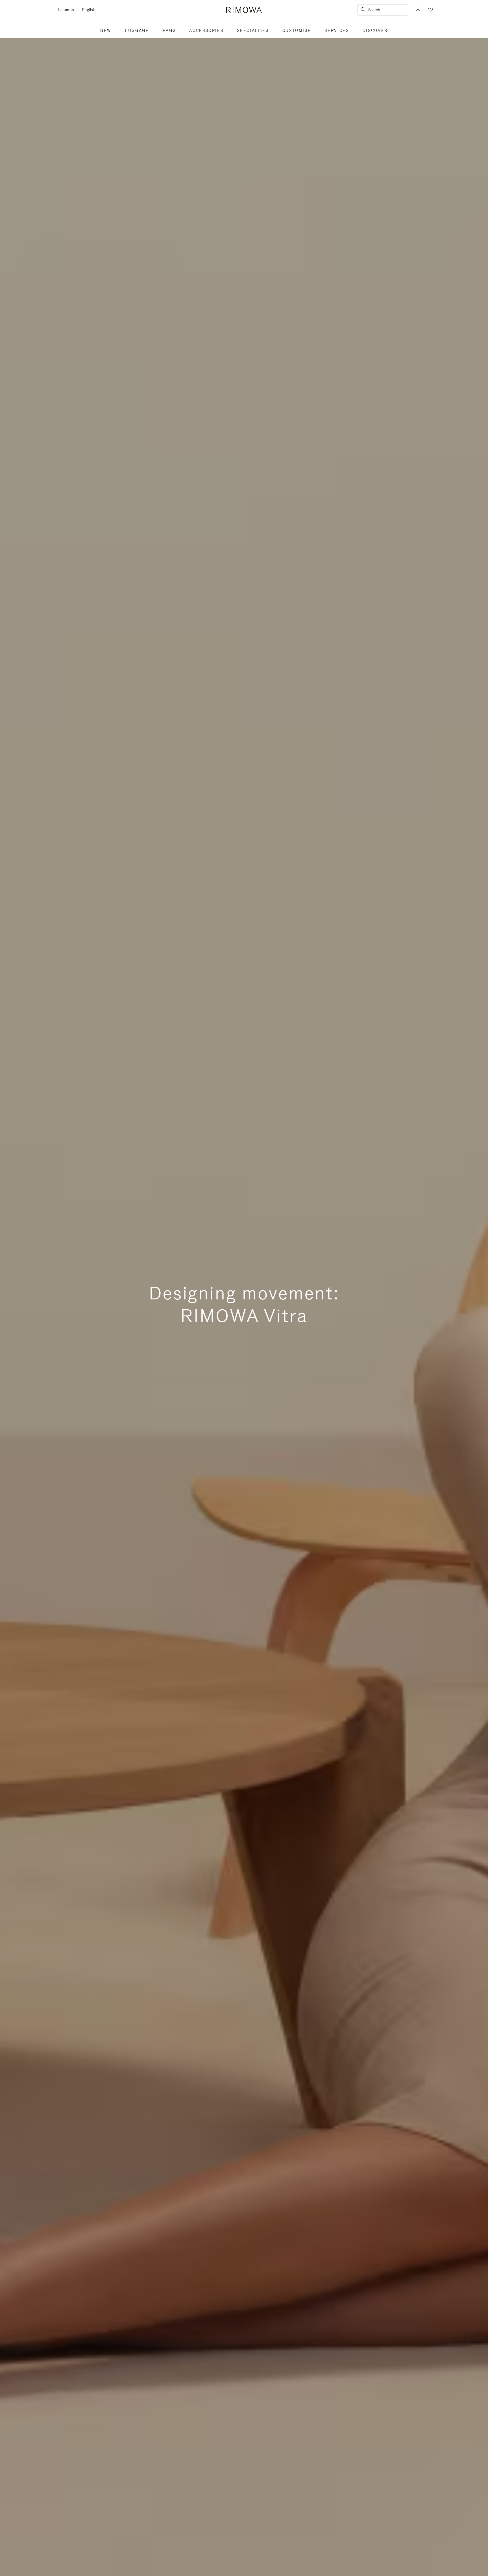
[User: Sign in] (418, 10)
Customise (297, 31)
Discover (375, 31)
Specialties (253, 31)
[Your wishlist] (430, 10)
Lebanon (68, 10)
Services (337, 31)
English (89, 10)
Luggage (137, 31)
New (106, 31)
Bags (169, 31)
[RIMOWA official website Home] (244, 10)
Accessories (206, 31)
